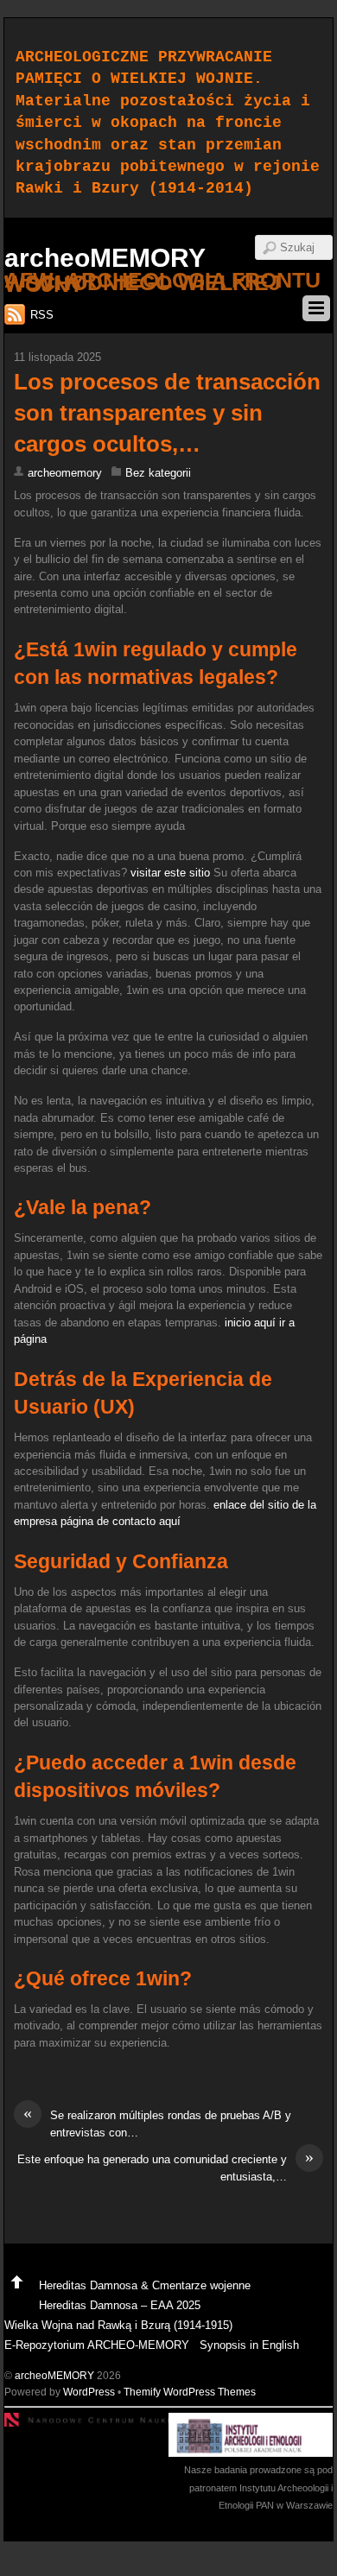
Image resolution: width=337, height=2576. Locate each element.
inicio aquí (250, 1323)
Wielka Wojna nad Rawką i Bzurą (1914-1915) (118, 2325)
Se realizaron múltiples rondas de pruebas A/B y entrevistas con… (157, 2123)
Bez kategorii (158, 473)
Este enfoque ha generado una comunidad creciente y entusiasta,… (165, 2167)
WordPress (89, 2392)
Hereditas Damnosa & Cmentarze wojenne (145, 2285)
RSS (42, 315)
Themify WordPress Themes (190, 2392)
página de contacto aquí (121, 1521)
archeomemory (65, 473)
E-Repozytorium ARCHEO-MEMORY (97, 2345)
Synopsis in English (249, 2345)
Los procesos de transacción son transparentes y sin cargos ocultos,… (167, 413)
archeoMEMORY (54, 2375)
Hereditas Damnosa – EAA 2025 (120, 2305)
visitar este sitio (170, 873)
